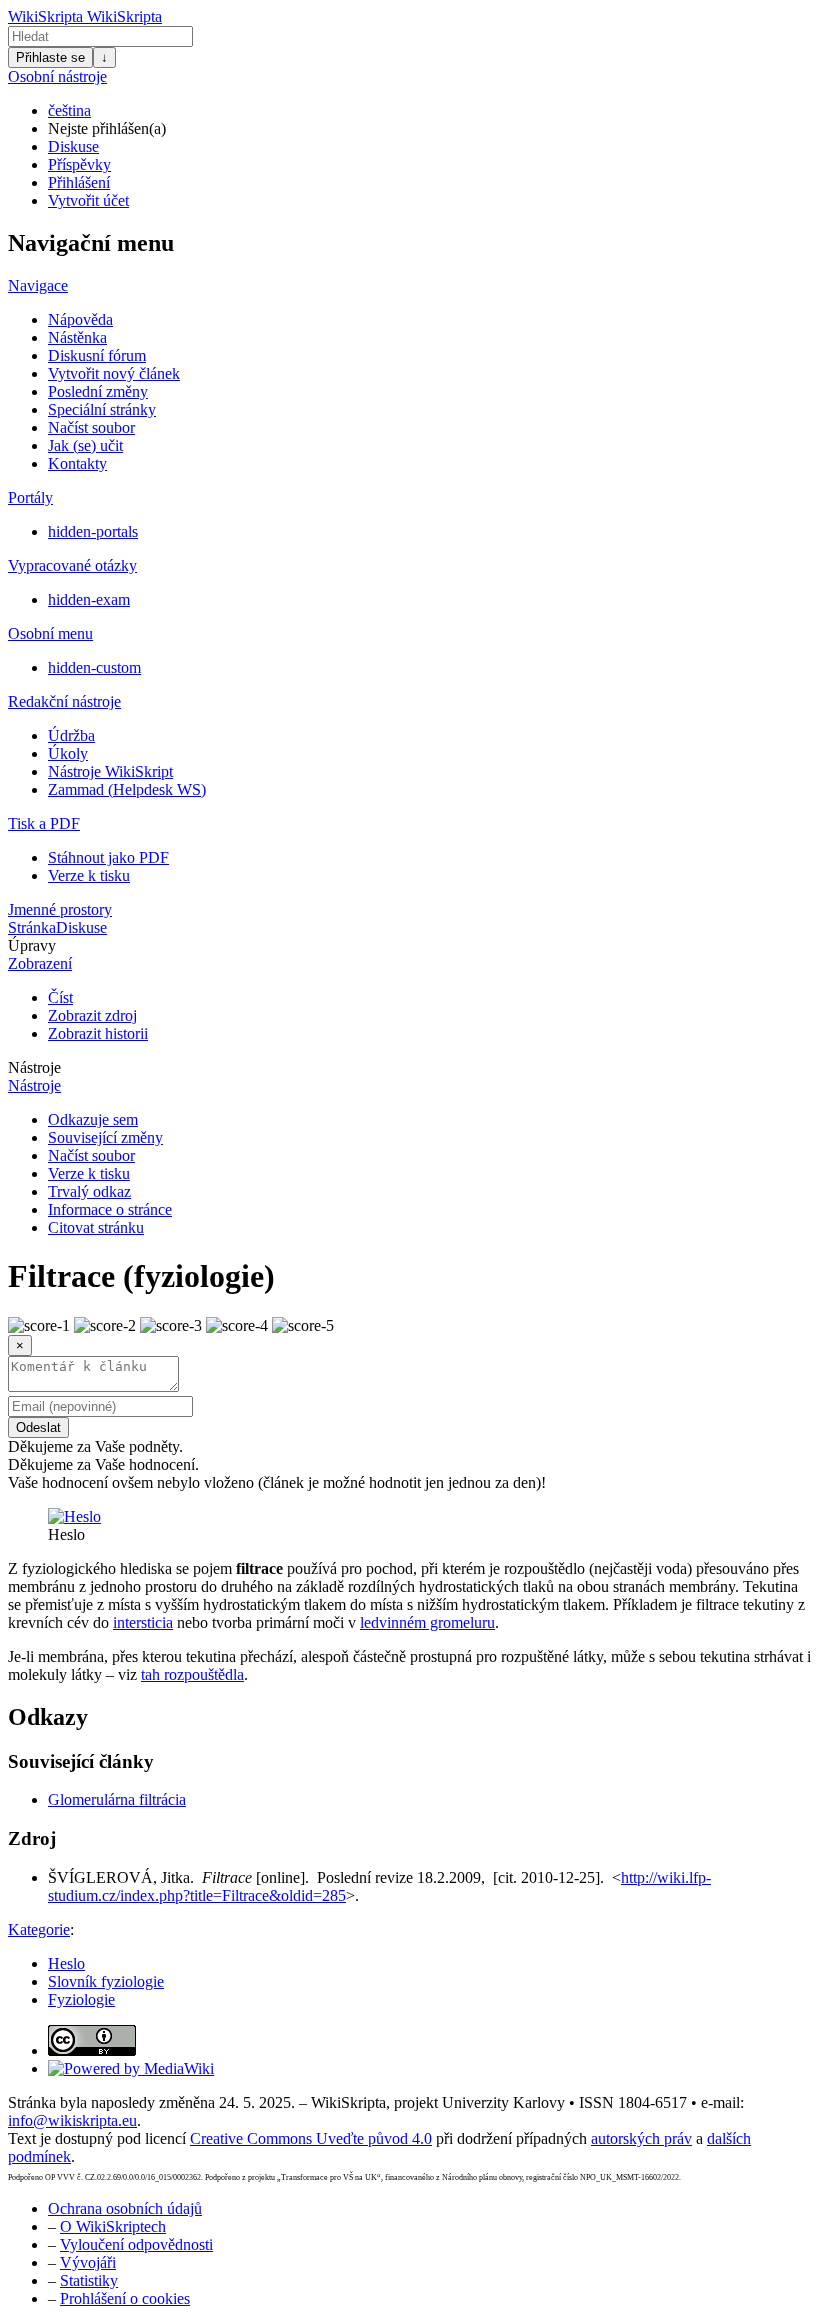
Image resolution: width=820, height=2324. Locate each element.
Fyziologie (81, 1999)
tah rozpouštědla (192, 1674)
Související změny (105, 1137)
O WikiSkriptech (113, 2226)
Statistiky (89, 2280)
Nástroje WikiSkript (110, 771)
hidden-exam (89, 599)
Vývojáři (88, 2262)
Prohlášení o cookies (125, 2298)
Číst (60, 997)
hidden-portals (93, 531)
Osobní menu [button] (50, 633)
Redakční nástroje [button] (64, 701)
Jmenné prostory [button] (60, 909)
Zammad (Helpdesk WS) (127, 789)
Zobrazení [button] (40, 963)
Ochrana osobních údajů (125, 2208)
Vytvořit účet (88, 200)
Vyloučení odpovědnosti (136, 2244)
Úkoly (68, 753)
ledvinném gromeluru (427, 1622)
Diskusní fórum (97, 355)
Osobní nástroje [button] (57, 76)
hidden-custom (94, 667)
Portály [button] (30, 497)
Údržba (71, 735)
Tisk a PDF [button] (44, 823)
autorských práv (641, 2138)
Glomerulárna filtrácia (117, 1799)
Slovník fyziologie (106, 1981)
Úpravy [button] (32, 945)
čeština (69, 110)
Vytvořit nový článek (114, 373)
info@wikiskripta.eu (72, 2120)
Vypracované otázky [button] (72, 565)
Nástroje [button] (34, 1067)
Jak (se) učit (85, 445)
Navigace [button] (38, 285)
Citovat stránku (96, 1227)
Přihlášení (79, 182)
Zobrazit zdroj (92, 1015)
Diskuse (73, 146)
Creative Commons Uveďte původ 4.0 (311, 2138)
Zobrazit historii (98, 1033)
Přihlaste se (50, 57)
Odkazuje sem (93, 1119)
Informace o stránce (110, 1209)
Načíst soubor (91, 427)
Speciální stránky (102, 409)
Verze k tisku (89, 875)
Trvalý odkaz (89, 1191)
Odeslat (38, 1427)
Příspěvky (79, 164)
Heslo (66, 1963)
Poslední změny (98, 391)
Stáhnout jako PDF (108, 857)
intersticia (143, 1622)
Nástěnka (77, 337)
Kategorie (39, 1929)
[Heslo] (74, 1516)
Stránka (32, 927)
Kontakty (77, 463)
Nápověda (80, 319)
